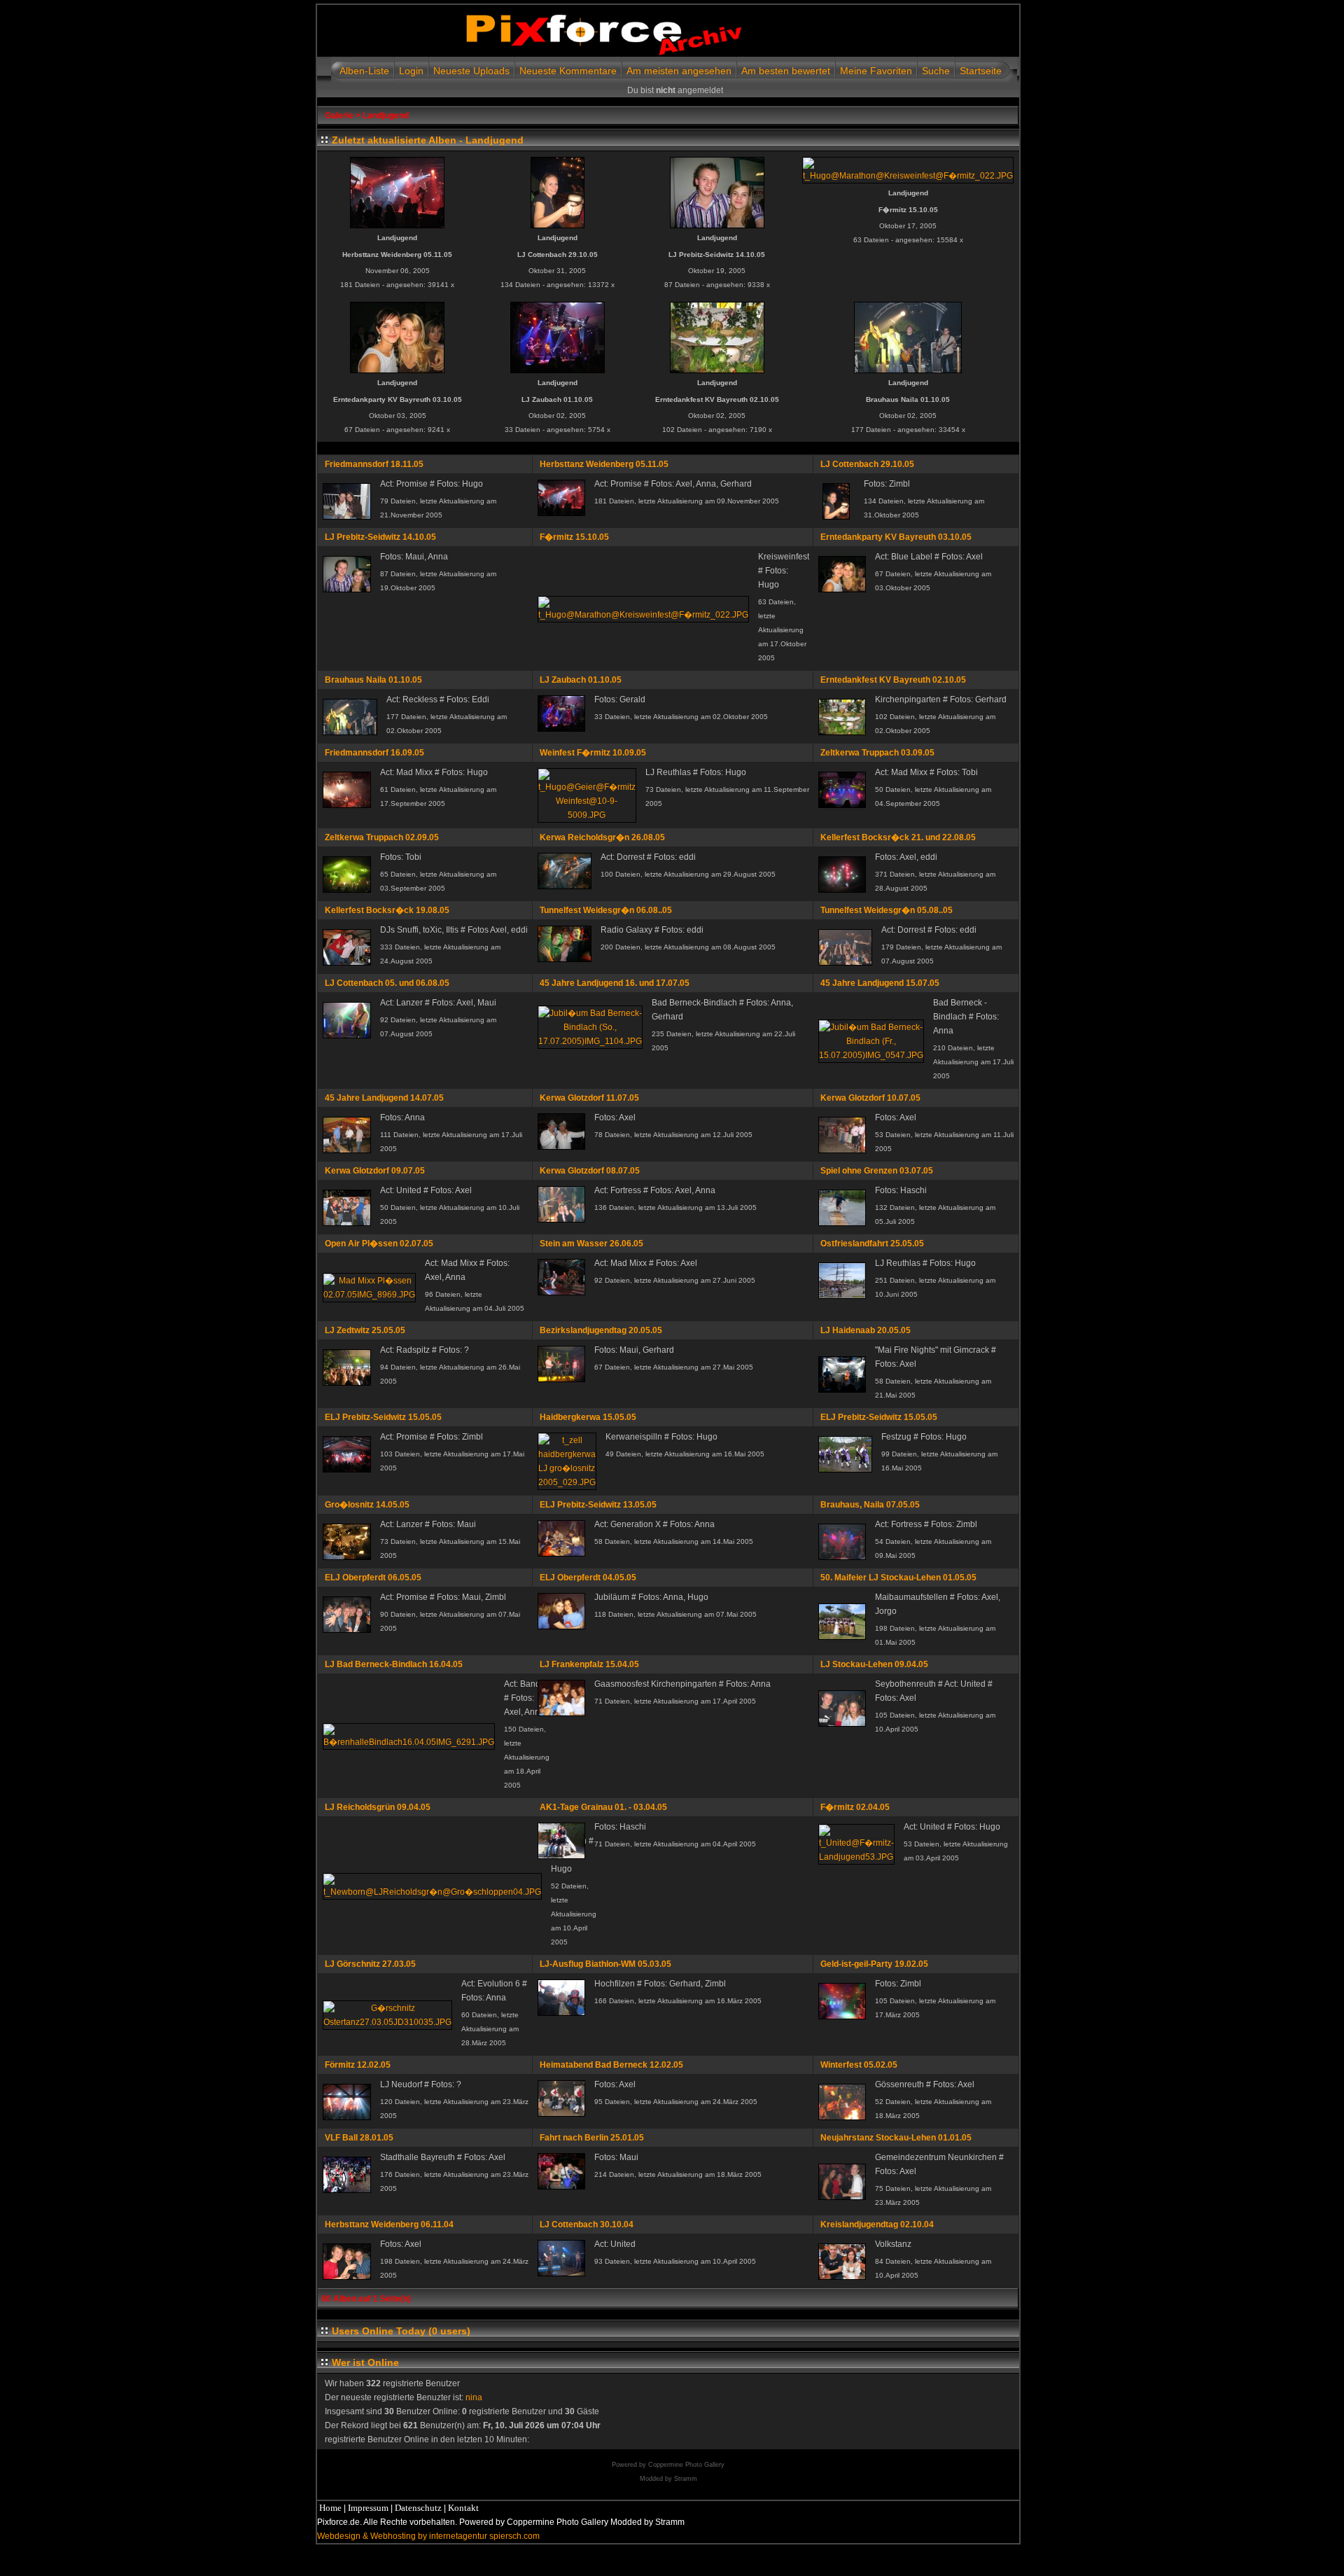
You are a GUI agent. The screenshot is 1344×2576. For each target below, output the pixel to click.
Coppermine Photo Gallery (686, 2465)
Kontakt (463, 2508)
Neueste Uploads (471, 71)
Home (330, 2508)
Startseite (981, 71)
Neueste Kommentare (568, 71)
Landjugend (386, 116)
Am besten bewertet (786, 71)
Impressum (368, 2508)
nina (474, 2397)
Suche (936, 71)
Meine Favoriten (876, 71)
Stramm (686, 2479)
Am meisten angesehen (679, 71)
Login (411, 71)
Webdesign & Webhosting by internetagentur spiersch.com (428, 2536)
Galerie (339, 116)
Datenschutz (418, 2508)
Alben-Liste (364, 71)
